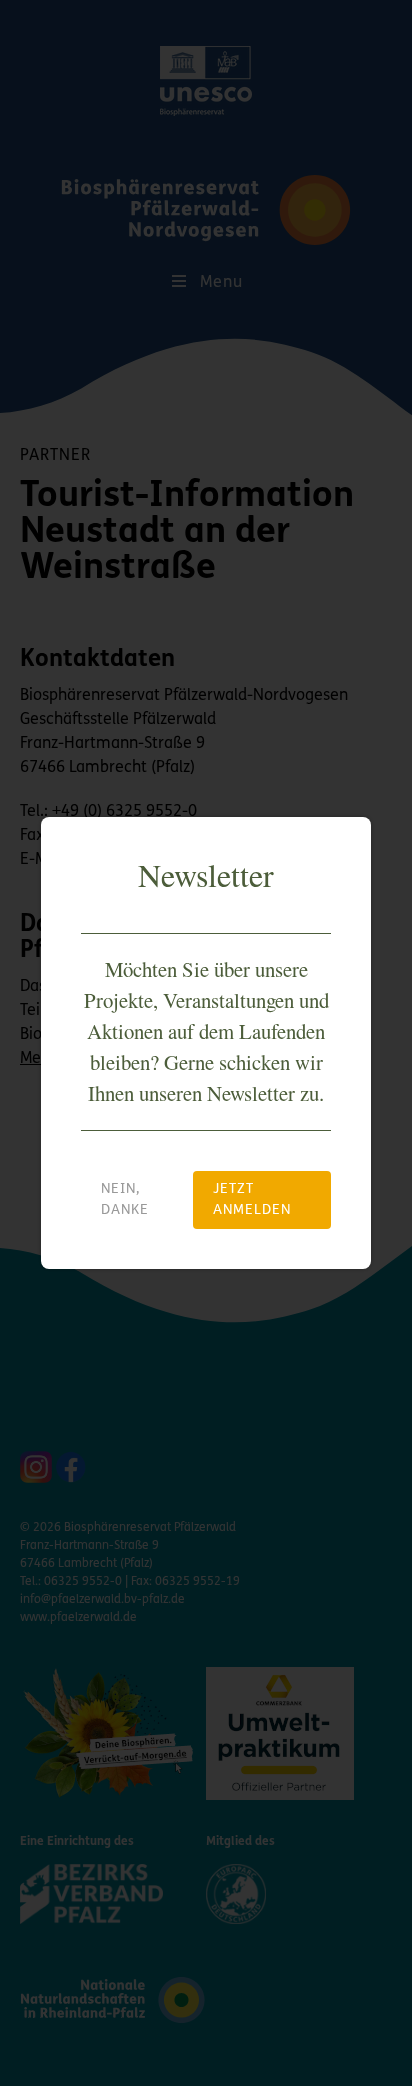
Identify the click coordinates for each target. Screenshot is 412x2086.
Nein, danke (125, 1200)
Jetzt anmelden (252, 1200)
